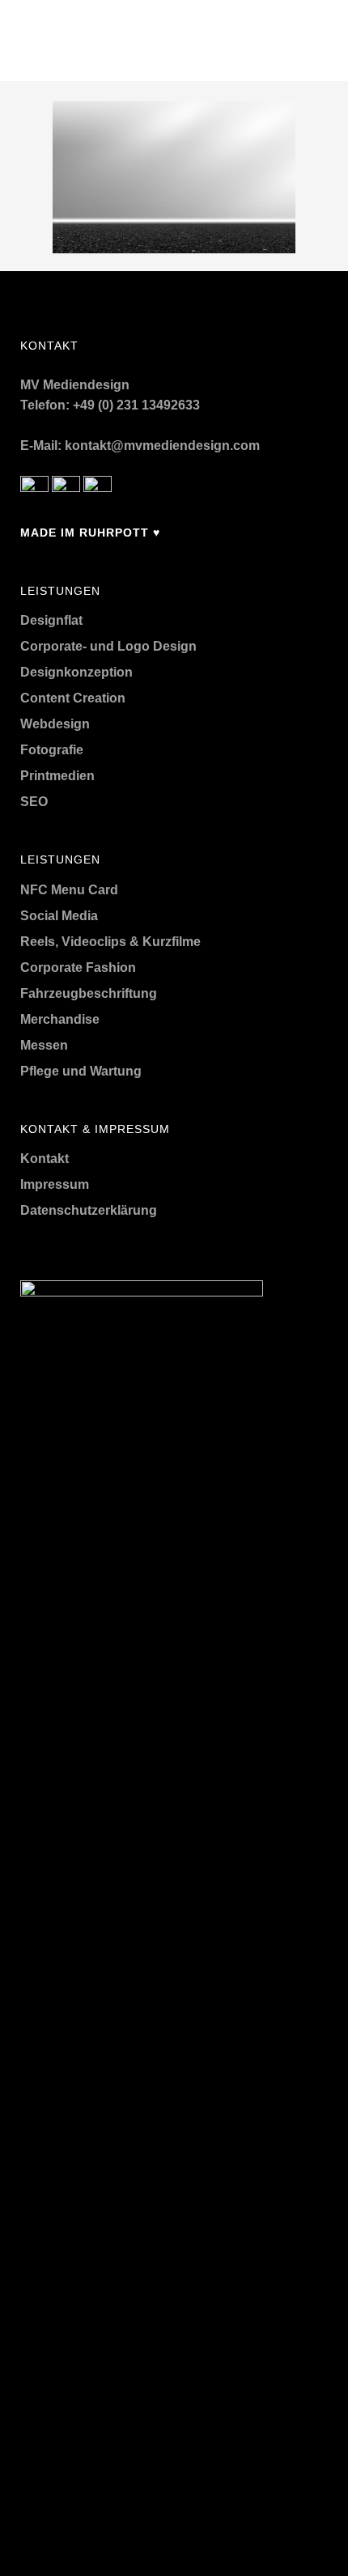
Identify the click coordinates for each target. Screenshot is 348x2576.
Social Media (59, 916)
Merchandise (60, 1019)
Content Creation (73, 698)
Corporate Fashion (78, 968)
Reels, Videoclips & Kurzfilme (110, 942)
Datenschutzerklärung (89, 1210)
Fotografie (52, 750)
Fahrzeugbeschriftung (89, 993)
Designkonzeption (76, 672)
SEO (34, 802)
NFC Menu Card (69, 890)
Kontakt (45, 1159)
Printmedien (57, 776)
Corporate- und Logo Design (108, 646)
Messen (44, 1045)
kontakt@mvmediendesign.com (162, 446)
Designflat (51, 620)
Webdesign (55, 724)
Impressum (55, 1184)
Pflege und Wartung (81, 1071)
